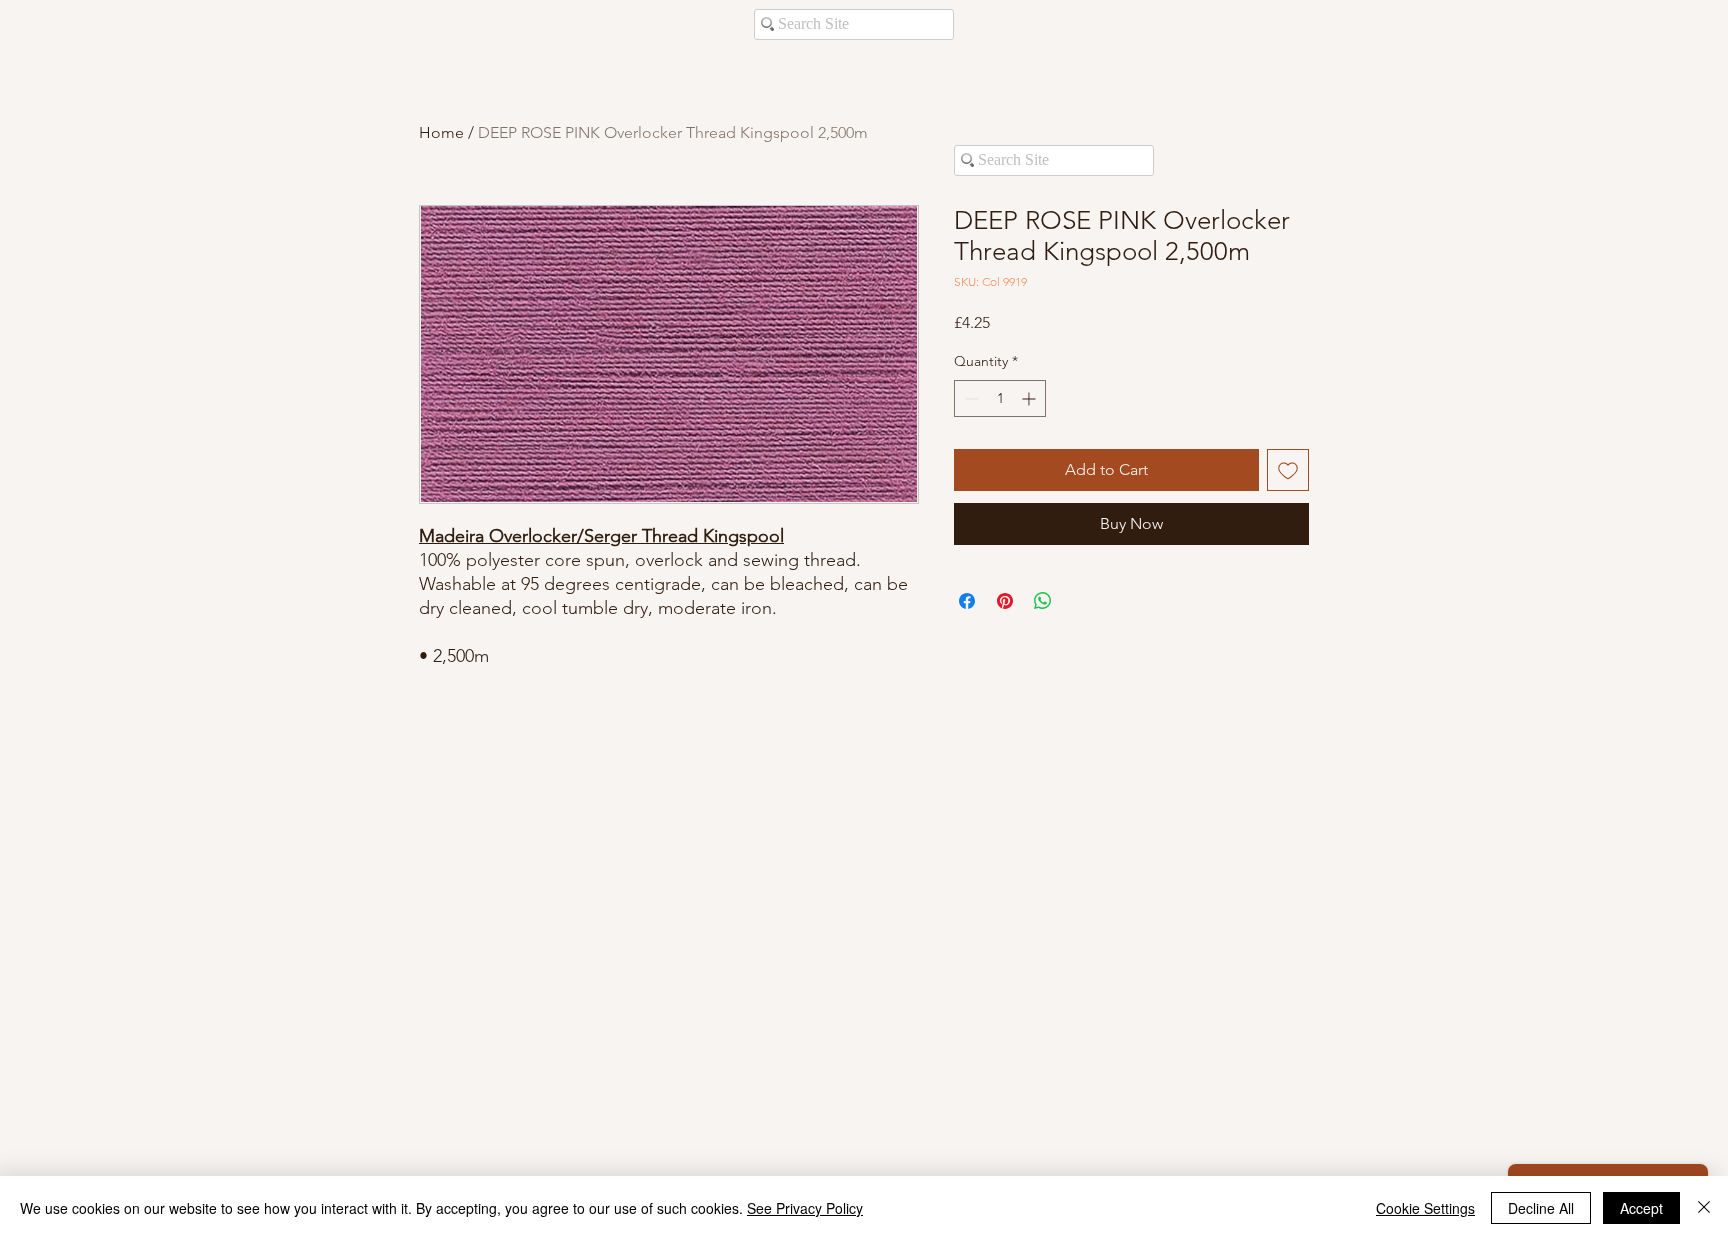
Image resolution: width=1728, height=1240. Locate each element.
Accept (1641, 1208)
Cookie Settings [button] (1425, 1208)
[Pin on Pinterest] (1005, 601)
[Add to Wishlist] (1288, 470)
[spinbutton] (1000, 398)
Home (441, 132)
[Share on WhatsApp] (1043, 601)
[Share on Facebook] (967, 601)
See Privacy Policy (805, 1208)
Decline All (1541, 1208)
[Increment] (1030, 398)
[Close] (1704, 1208)
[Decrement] (969, 398)
